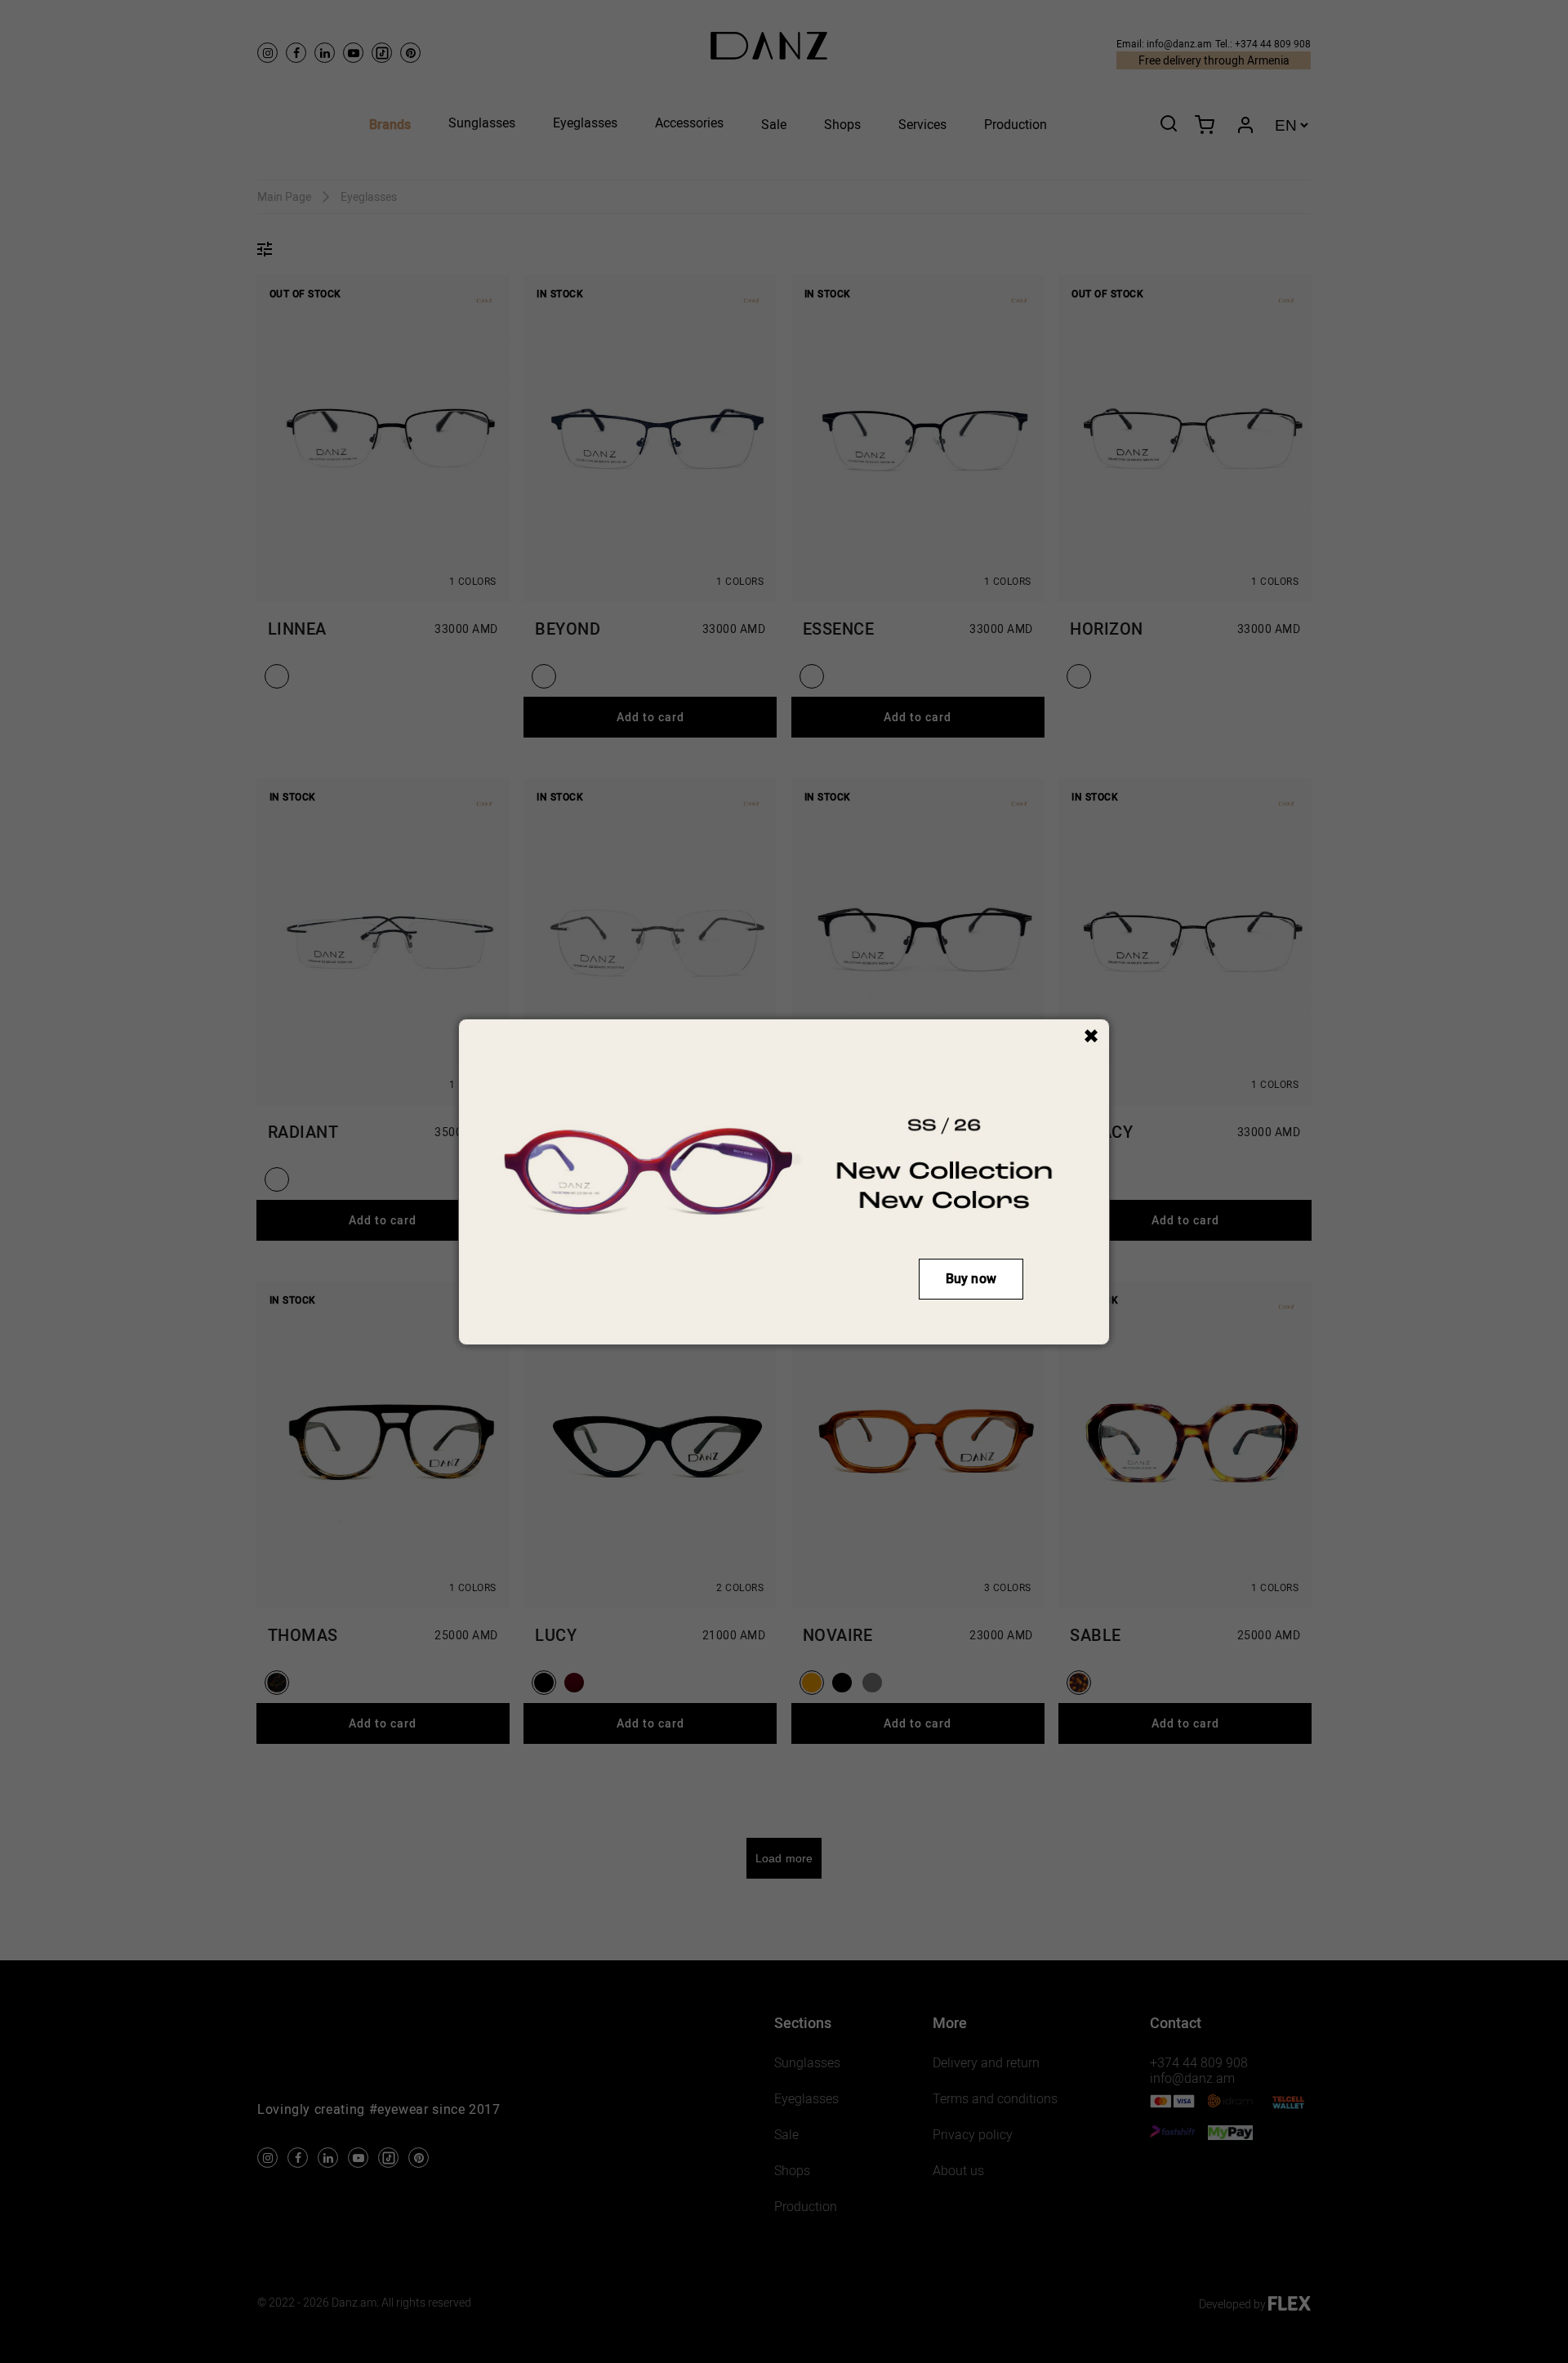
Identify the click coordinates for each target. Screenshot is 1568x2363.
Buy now (971, 1279)
